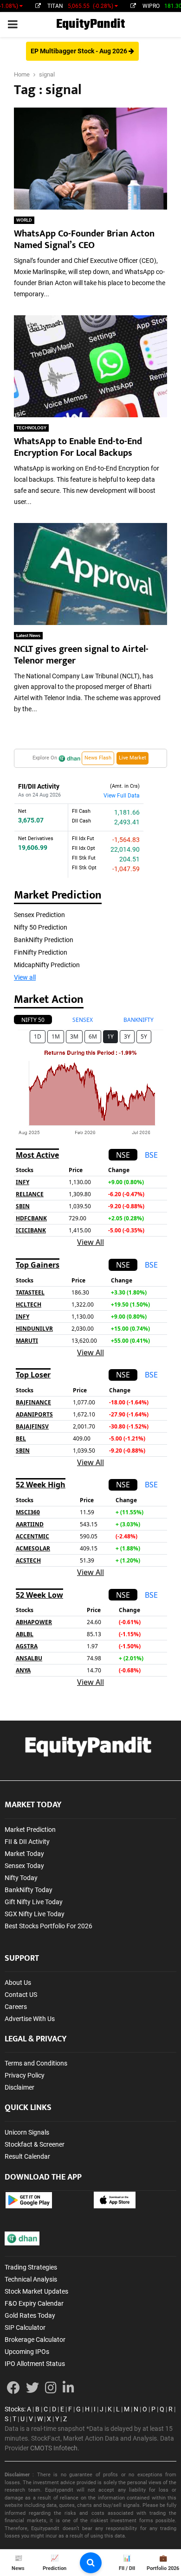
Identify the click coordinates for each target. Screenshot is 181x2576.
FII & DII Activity (27, 1842)
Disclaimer (19, 2087)
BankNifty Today (29, 1890)
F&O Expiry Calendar (34, 2303)
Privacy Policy (25, 2075)
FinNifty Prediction (41, 952)
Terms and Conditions (36, 2063)
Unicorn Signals (27, 2132)
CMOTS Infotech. (55, 2448)
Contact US (21, 1995)
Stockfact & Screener (35, 2144)
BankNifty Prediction (44, 940)
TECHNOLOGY (31, 428)
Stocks (14, 2409)
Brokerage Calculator (35, 2340)
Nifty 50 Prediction (41, 927)
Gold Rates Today (30, 2315)
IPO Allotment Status (35, 2364)
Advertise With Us (30, 2019)
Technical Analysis (31, 2279)
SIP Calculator (25, 2327)
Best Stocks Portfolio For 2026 (48, 1926)
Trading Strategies (31, 2267)
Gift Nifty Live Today (34, 1902)
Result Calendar (27, 2156)
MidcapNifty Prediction (47, 965)
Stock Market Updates (36, 2291)
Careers (16, 2007)
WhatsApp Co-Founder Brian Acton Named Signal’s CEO (84, 239)
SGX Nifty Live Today (35, 1914)
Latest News (28, 635)
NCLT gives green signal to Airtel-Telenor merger (81, 655)
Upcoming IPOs (27, 2352)
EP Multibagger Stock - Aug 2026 (80, 51)
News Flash (98, 758)
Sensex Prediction (39, 915)
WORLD (24, 220)
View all (25, 977)
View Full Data (122, 796)
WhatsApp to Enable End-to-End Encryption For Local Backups (78, 447)
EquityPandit (90, 24)
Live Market (133, 758)
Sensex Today (24, 1866)
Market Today (24, 1854)
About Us (18, 1983)
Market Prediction (30, 1830)
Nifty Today (21, 1878)
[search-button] (91, 2563)
